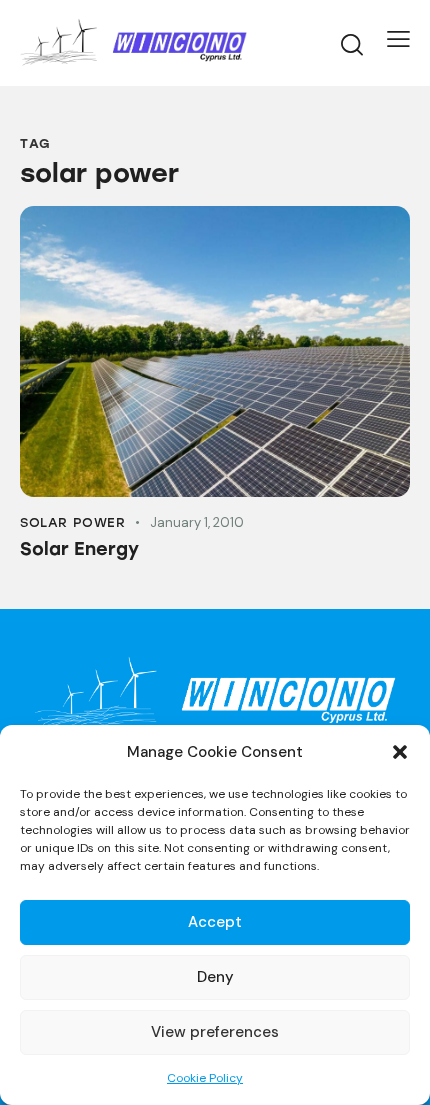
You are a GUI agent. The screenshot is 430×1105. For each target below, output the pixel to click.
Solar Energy (79, 549)
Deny (215, 977)
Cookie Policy (205, 1078)
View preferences (215, 1032)
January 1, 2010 (197, 522)
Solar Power (73, 522)
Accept (215, 922)
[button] (400, 752)
